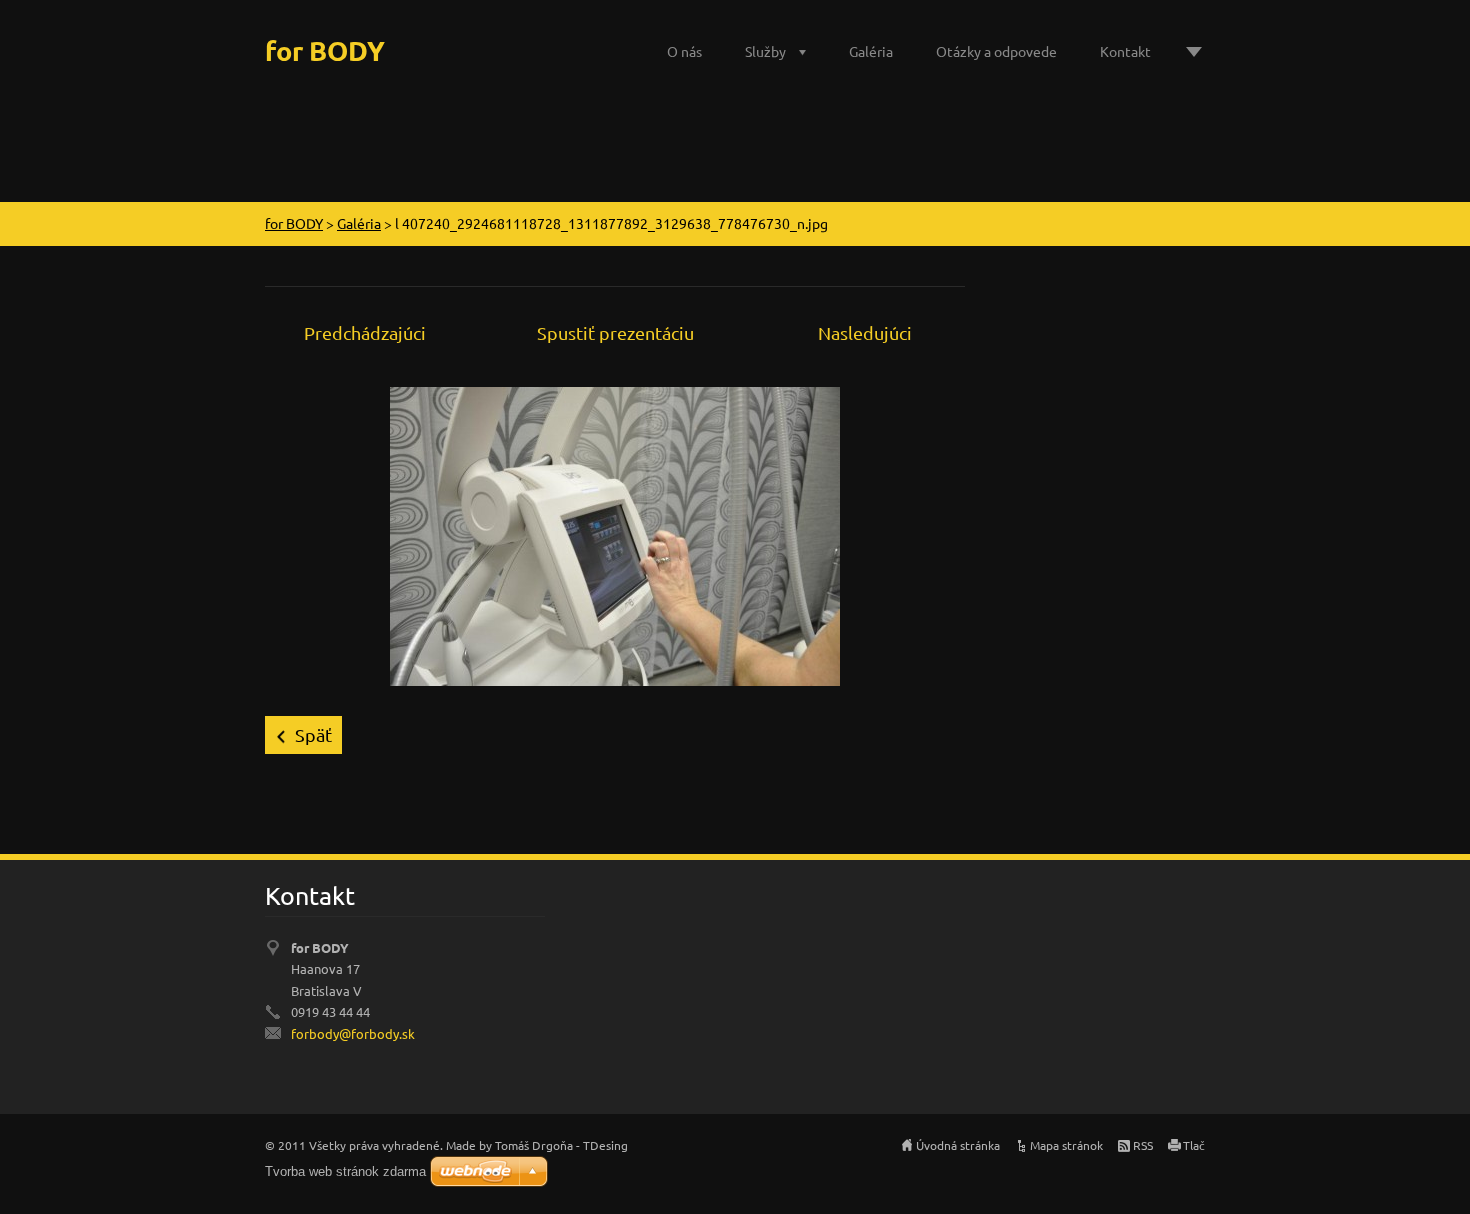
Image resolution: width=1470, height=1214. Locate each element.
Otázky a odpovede (996, 51)
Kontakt (1125, 51)
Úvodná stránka (958, 1145)
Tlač (1194, 1145)
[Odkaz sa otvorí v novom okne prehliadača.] (615, 533)
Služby (765, 51)
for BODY (294, 223)
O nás (684, 51)
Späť (313, 734)
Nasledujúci (865, 332)
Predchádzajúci (365, 332)
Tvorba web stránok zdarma (345, 1171)
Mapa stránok (1066, 1145)
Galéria (871, 51)
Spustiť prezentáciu (615, 332)
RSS (1143, 1145)
